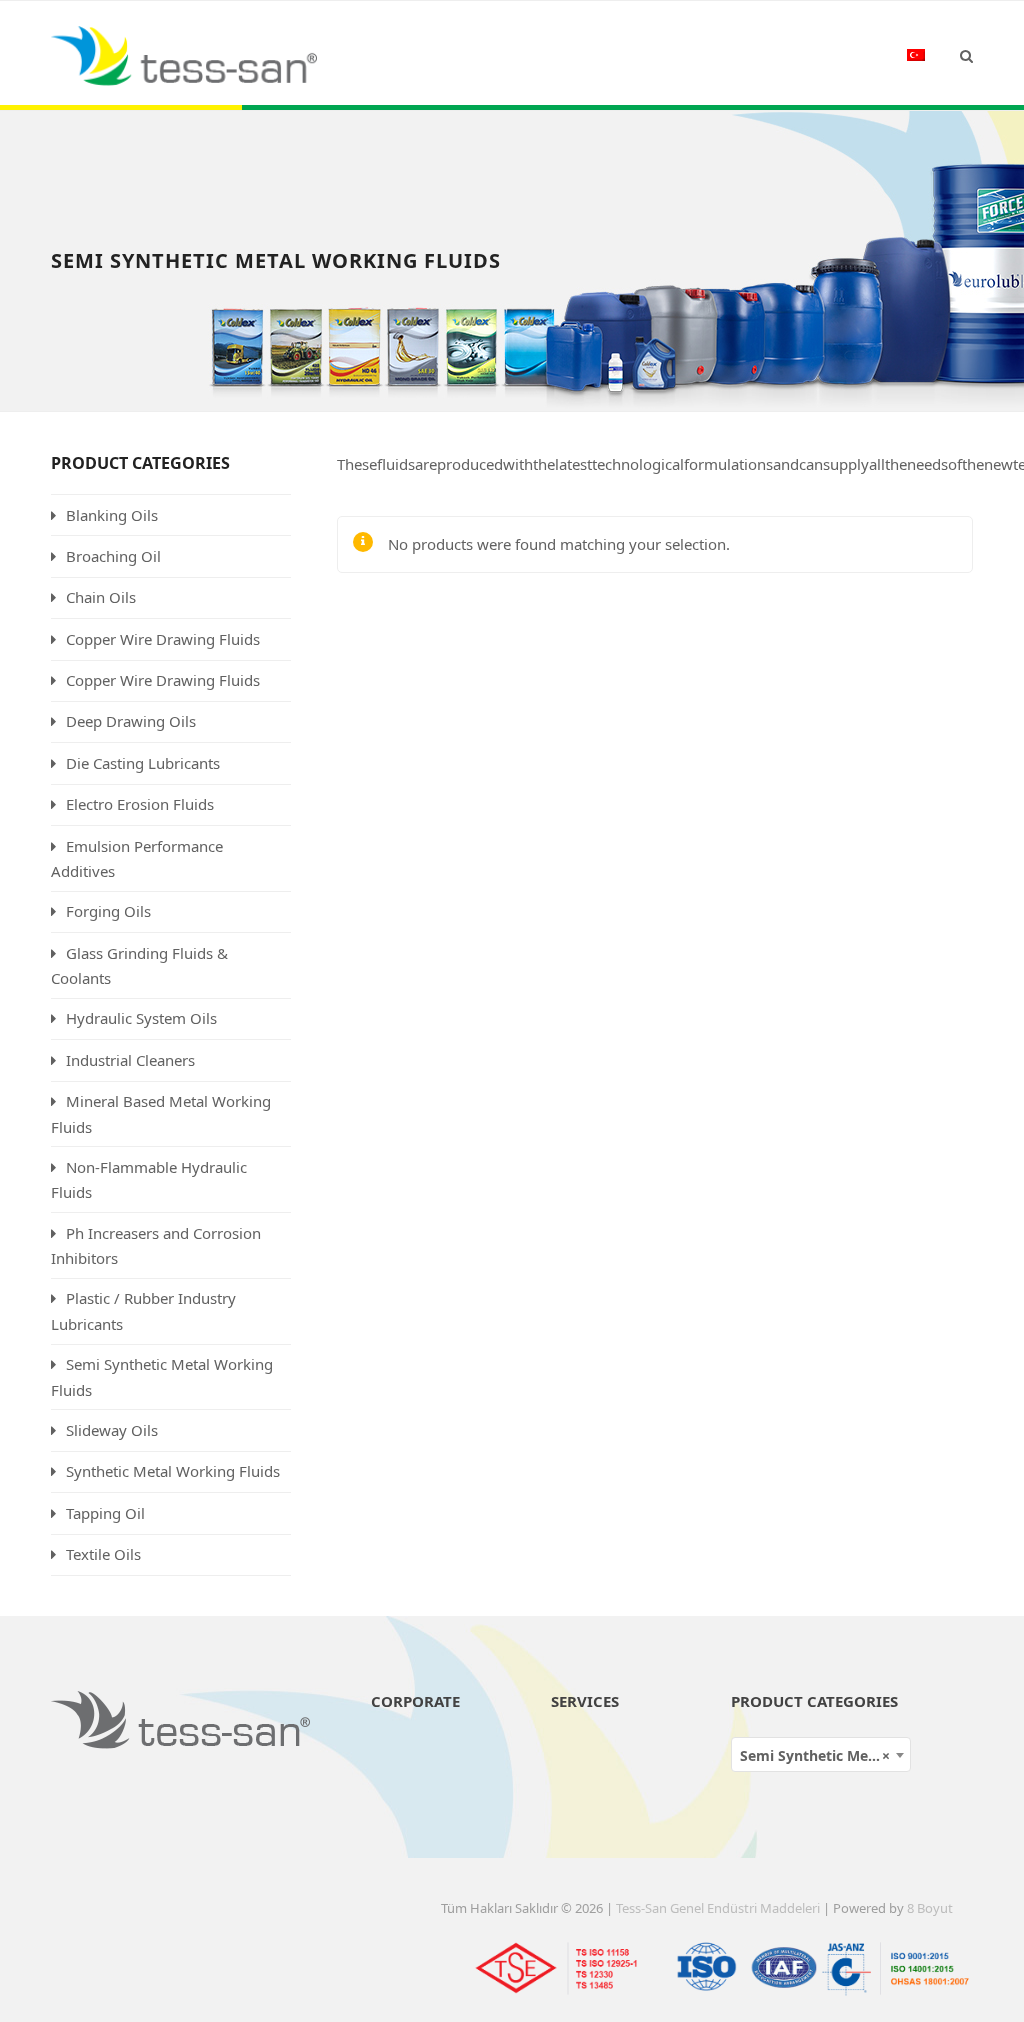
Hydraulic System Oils (141, 1018)
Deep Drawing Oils (131, 721)
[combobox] (821, 1754)
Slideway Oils (112, 1430)
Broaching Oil (113, 556)
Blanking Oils (112, 515)
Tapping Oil (105, 1513)
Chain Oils (101, 597)
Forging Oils (108, 911)
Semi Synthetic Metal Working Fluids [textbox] (825, 1755)
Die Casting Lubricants (143, 763)
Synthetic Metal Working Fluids (173, 1471)
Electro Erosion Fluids (140, 804)
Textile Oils (103, 1554)
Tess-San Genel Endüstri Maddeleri (718, 1908)
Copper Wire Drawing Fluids (163, 639)
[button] (966, 55)
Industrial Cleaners (130, 1060)
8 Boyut (930, 1908)
